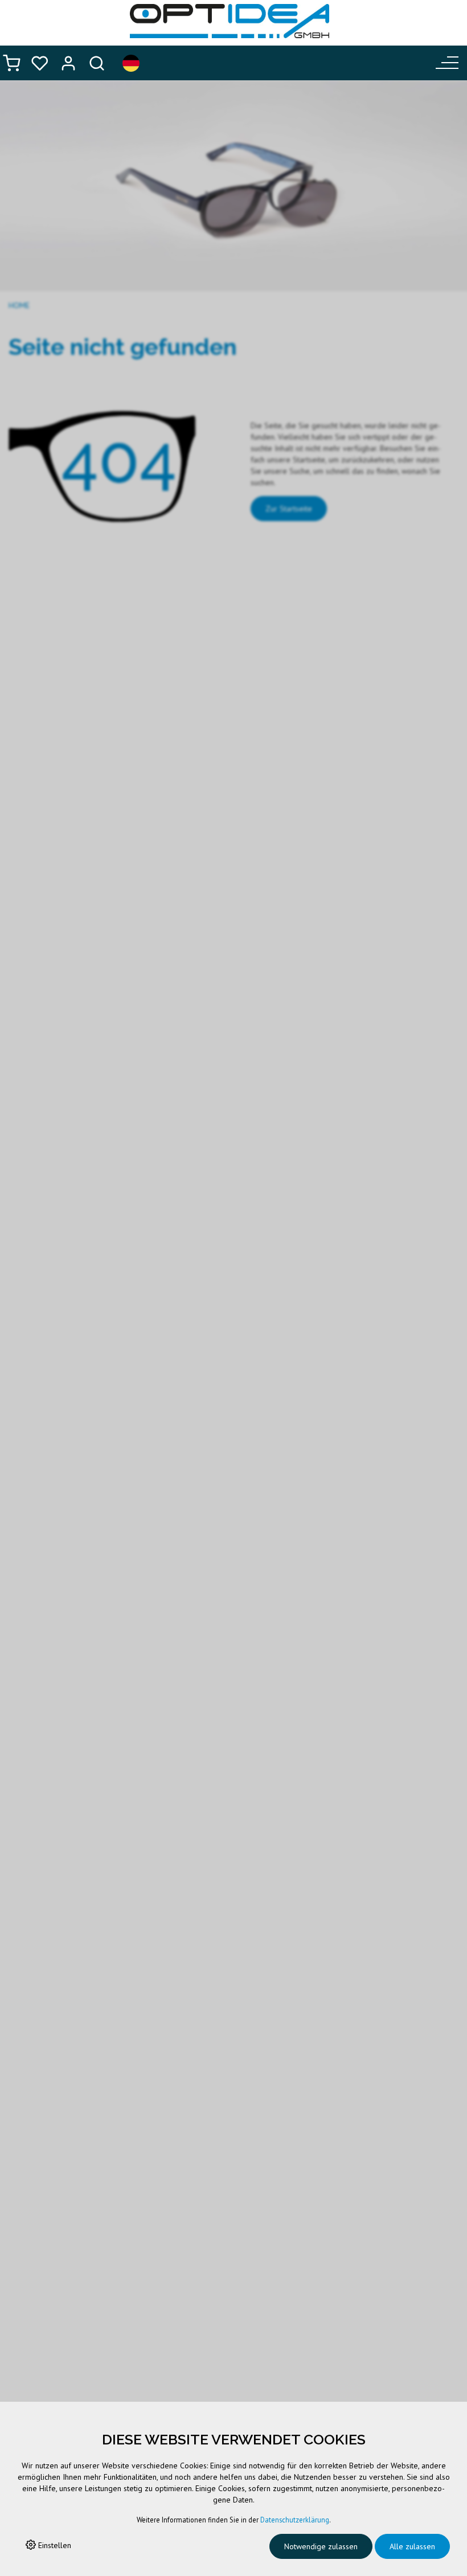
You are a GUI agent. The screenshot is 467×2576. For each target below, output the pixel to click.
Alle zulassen (412, 2546)
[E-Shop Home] (230, 21)
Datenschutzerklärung (295, 2520)
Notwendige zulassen (321, 2546)
